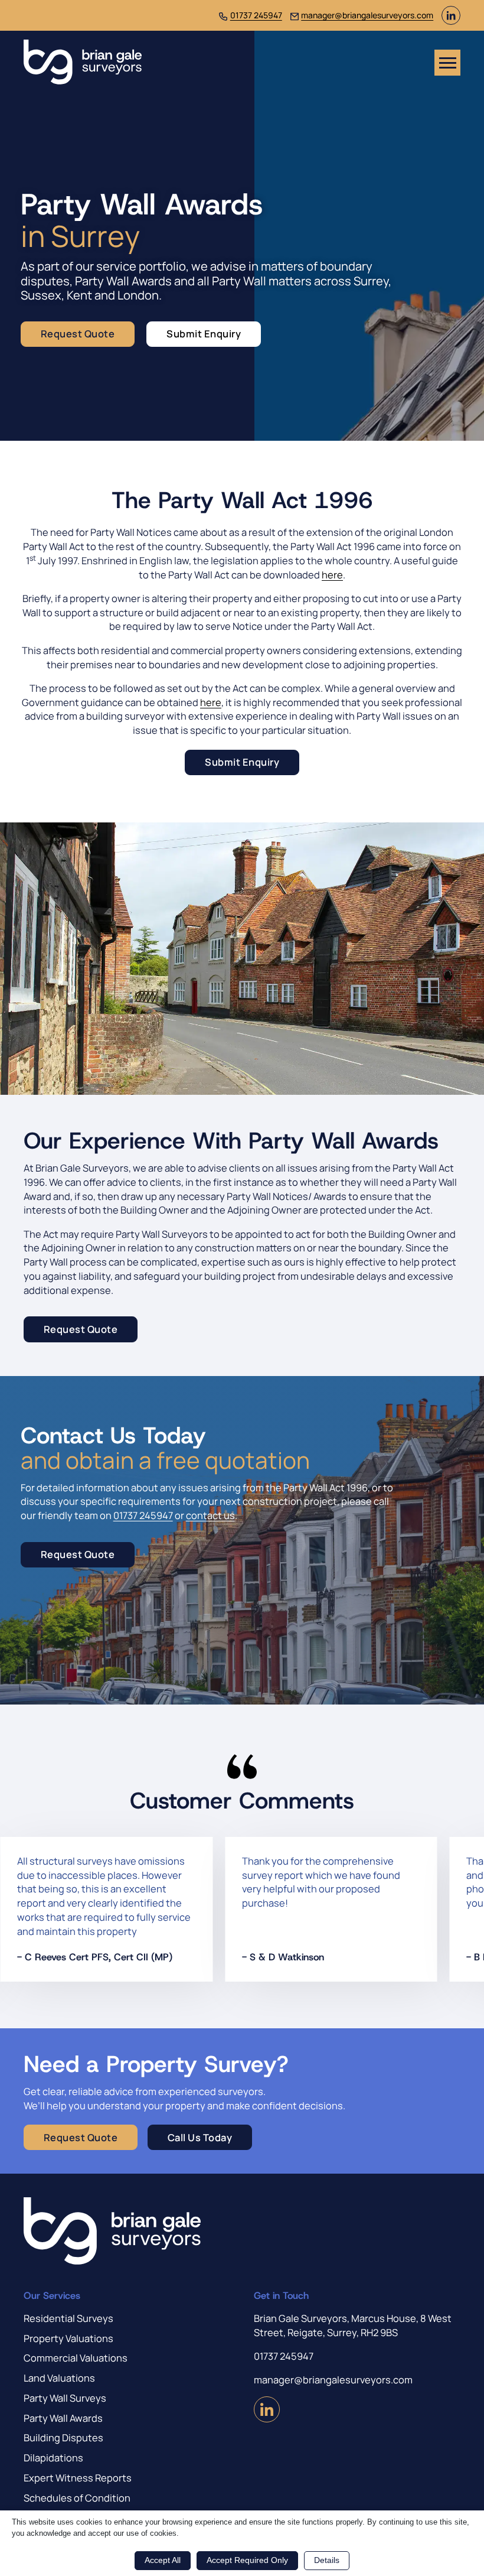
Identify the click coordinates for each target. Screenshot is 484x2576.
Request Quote (78, 334)
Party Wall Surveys (65, 2398)
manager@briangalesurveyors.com (367, 15)
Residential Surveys (68, 2318)
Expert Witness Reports (78, 2478)
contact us (210, 1515)
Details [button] (327, 2560)
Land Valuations (59, 2378)
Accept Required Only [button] (247, 2560)
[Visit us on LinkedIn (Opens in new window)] (451, 21)
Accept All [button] (163, 2560)
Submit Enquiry (204, 334)
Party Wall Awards (63, 2418)
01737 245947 (256, 15)
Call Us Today (200, 2137)
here (332, 575)
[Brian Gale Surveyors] (83, 63)
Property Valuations (68, 2338)
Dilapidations (53, 2458)
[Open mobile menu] (447, 63)
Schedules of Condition (77, 2498)
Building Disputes (63, 2437)
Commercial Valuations (76, 2358)
